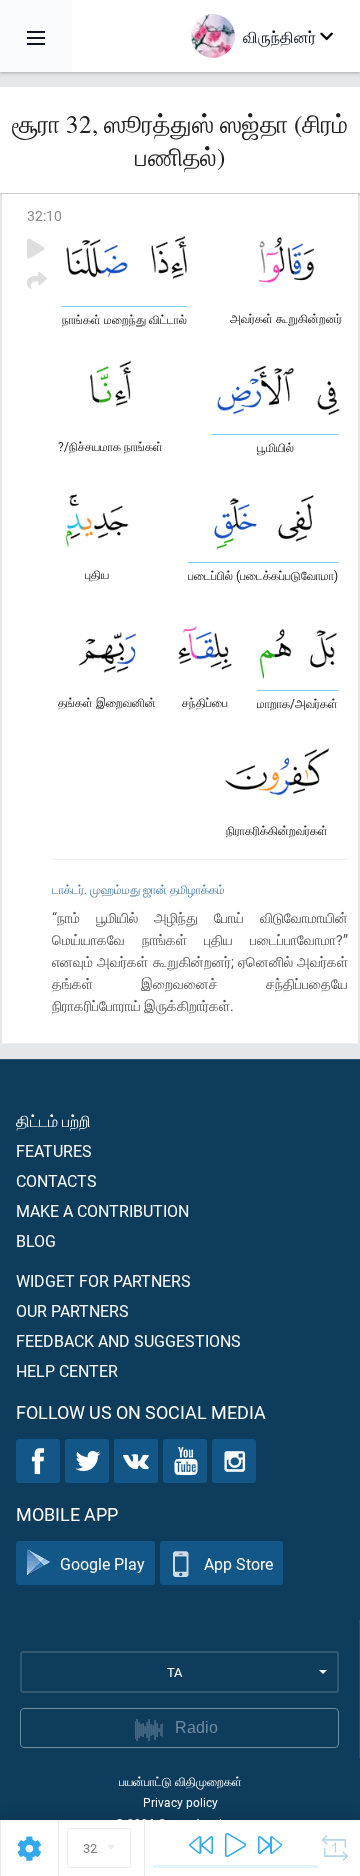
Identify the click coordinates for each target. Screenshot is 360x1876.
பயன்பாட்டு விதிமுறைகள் (180, 1781)
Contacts (56, 1180)
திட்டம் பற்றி (53, 1120)
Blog (36, 1240)
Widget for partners (103, 1280)
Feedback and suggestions (128, 1340)
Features (54, 1150)
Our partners (72, 1310)
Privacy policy (180, 1802)
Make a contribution (102, 1210)
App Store (238, 1563)
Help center (67, 1370)
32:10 (44, 215)
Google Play (102, 1563)
